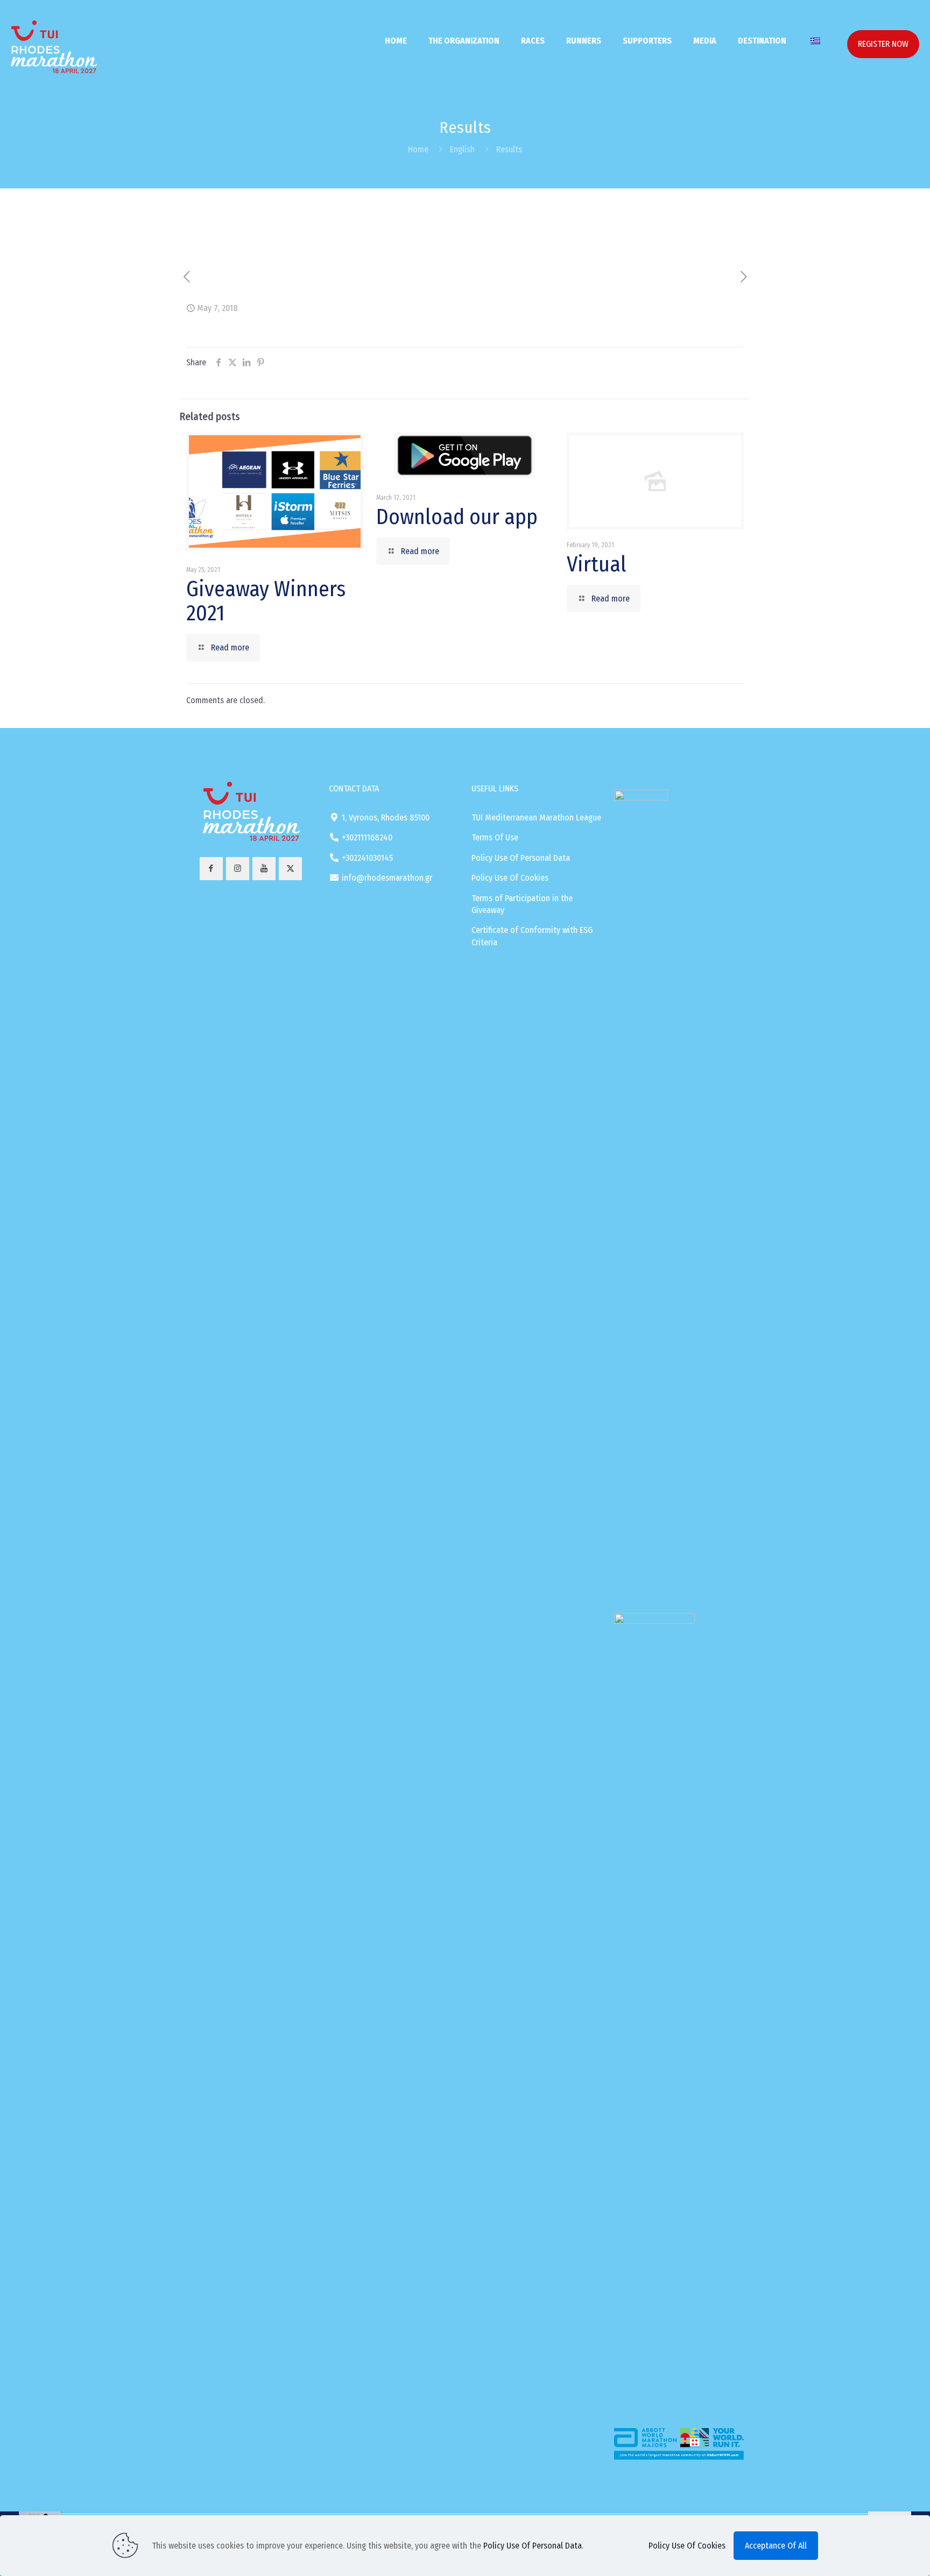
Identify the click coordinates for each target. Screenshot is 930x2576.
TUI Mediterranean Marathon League (536, 818)
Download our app (457, 517)
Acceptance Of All (776, 2546)
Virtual (597, 564)
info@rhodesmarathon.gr (387, 878)
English (462, 149)
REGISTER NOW (883, 44)
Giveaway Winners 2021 (266, 601)
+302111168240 (367, 837)
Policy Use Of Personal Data (521, 858)
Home (418, 149)
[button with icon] (211, 869)
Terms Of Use (495, 837)
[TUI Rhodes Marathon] (54, 36)
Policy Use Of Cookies (510, 878)
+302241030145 (367, 858)
